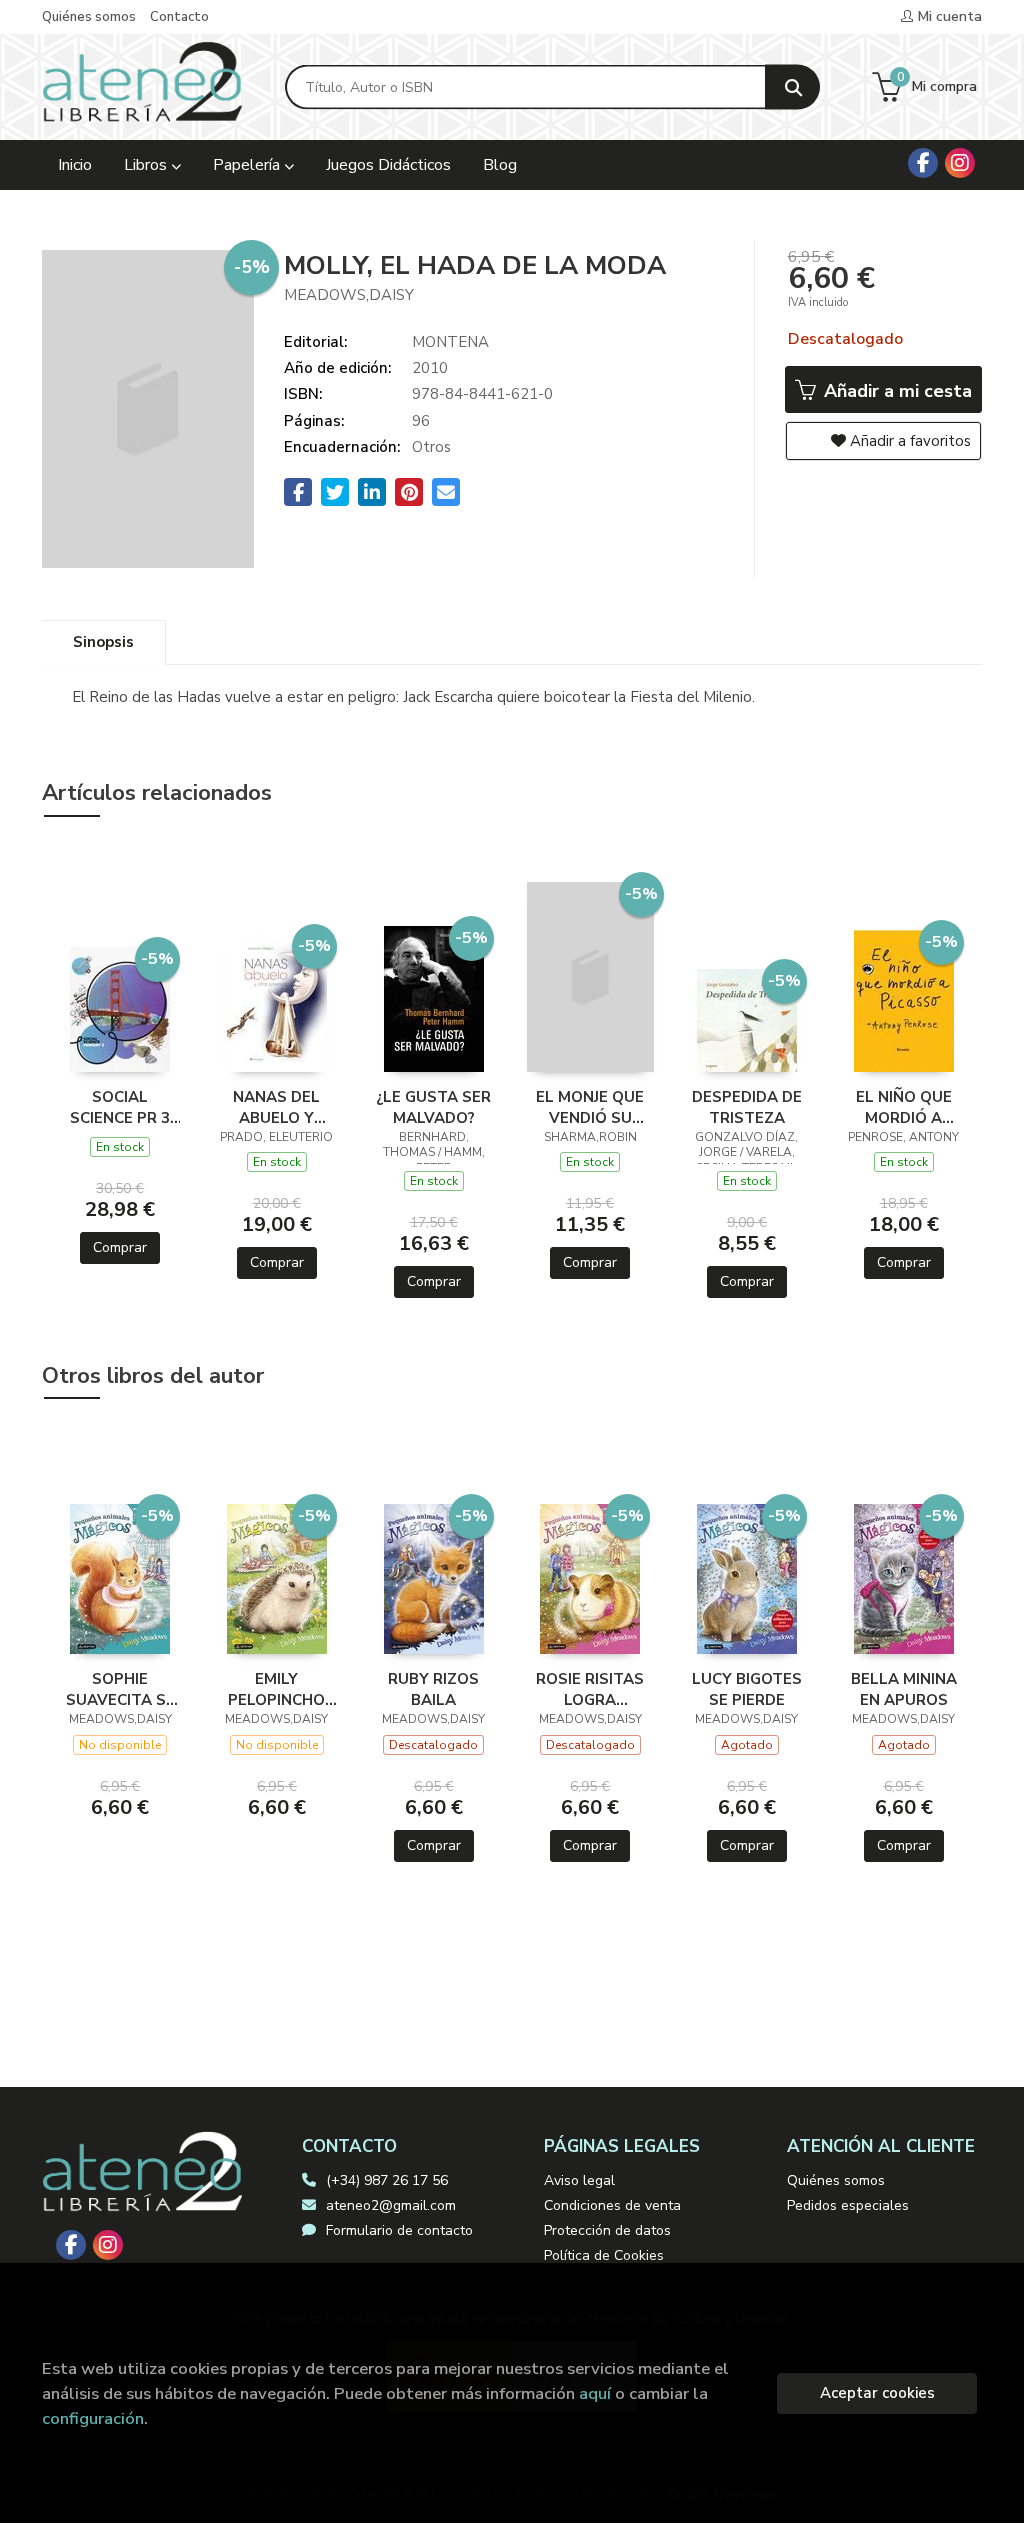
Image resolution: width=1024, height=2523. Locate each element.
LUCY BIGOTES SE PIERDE (747, 1689)
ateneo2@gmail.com (391, 2205)
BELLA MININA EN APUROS (904, 1689)
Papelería (248, 165)
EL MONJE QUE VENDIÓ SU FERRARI (590, 1107)
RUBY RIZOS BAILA (433, 1689)
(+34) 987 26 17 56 (387, 2180)
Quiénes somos (89, 17)
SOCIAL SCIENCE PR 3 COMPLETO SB (120, 1107)
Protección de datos (607, 2230)
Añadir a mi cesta (895, 391)
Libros (147, 165)
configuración (93, 2418)
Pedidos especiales (848, 2205)
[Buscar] (792, 87)
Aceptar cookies (877, 2393)
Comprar (120, 1247)
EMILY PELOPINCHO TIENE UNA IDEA (276, 1689)
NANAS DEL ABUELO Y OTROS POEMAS (276, 1107)
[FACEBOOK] (923, 163)
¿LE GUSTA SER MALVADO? (433, 1107)
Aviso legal (579, 2180)
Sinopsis (103, 642)
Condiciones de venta (612, 2205)
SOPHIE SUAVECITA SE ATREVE (120, 1689)
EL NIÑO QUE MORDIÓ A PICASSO (904, 1107)
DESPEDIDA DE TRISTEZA (747, 1107)
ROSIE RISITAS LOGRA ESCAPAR (590, 1689)
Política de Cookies (604, 2255)
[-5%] (120, 1008)
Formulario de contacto (399, 2230)
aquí (595, 2393)
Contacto (179, 17)
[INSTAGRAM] (960, 163)
